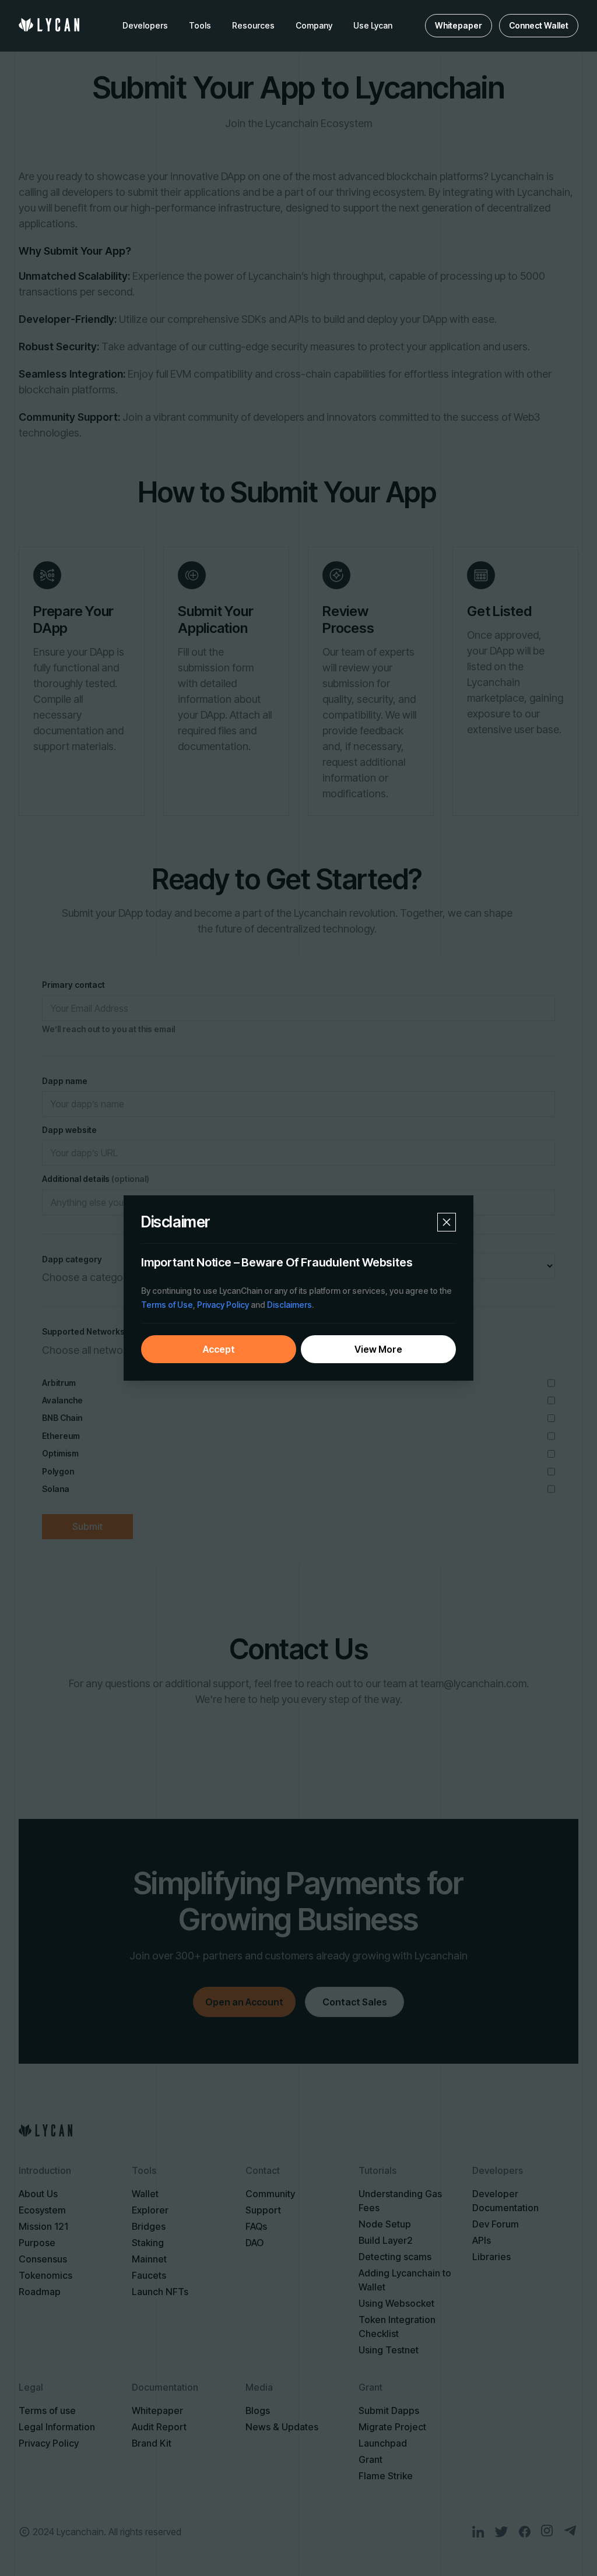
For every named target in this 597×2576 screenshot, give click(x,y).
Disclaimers (289, 1305)
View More (378, 1349)
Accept (219, 1349)
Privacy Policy (223, 1305)
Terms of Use (167, 1305)
